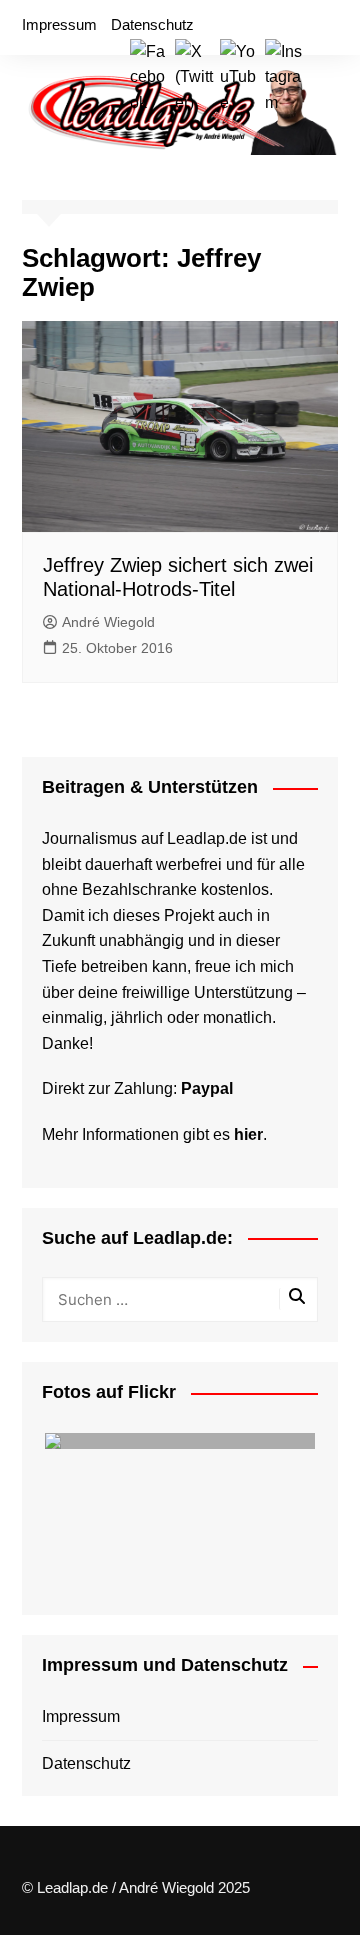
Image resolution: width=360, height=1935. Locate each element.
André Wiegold (108, 622)
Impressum (59, 24)
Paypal (207, 1088)
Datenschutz (152, 24)
